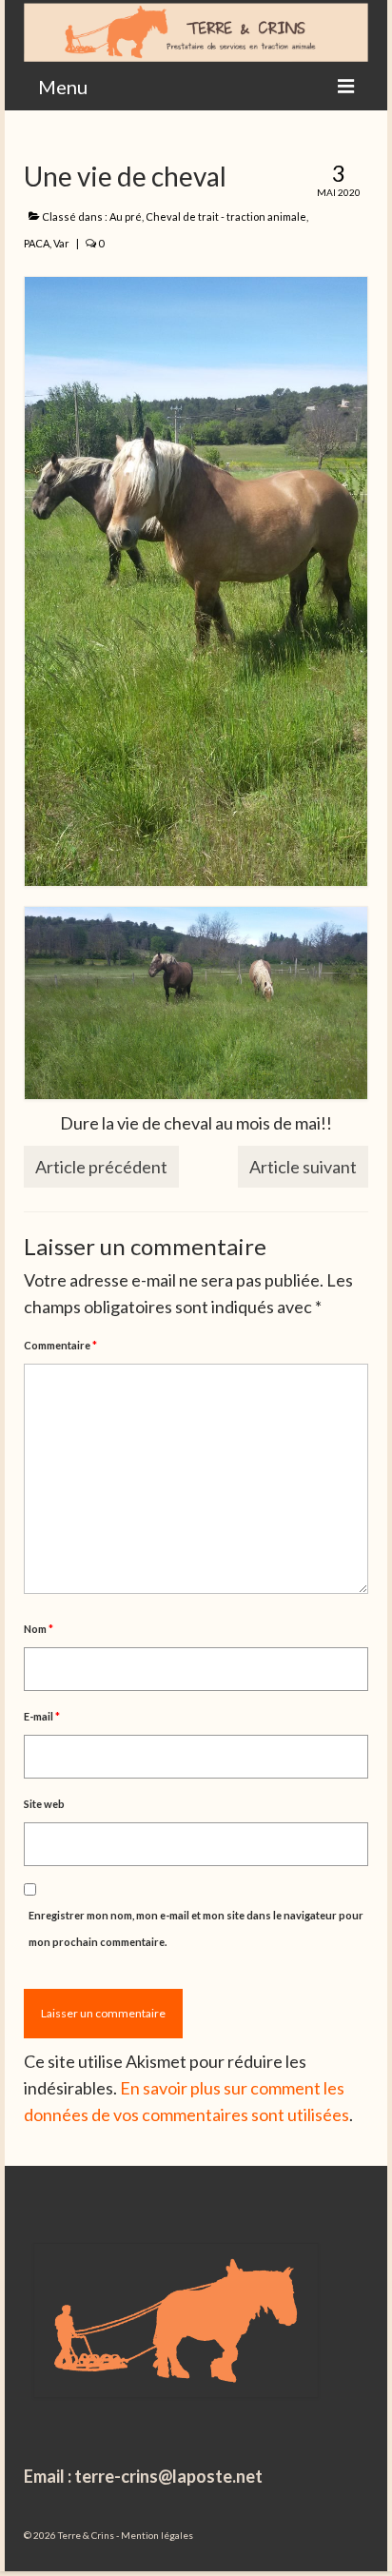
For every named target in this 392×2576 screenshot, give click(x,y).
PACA (37, 243)
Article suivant (303, 1167)
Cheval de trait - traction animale (226, 216)
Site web (44, 1804)
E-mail (42, 1716)
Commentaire (60, 1345)
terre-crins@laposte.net (168, 2476)
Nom (39, 1629)
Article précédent (101, 1167)
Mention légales (157, 2535)
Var (61, 243)
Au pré (126, 216)
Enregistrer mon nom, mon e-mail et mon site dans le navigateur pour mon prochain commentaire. (196, 1928)
